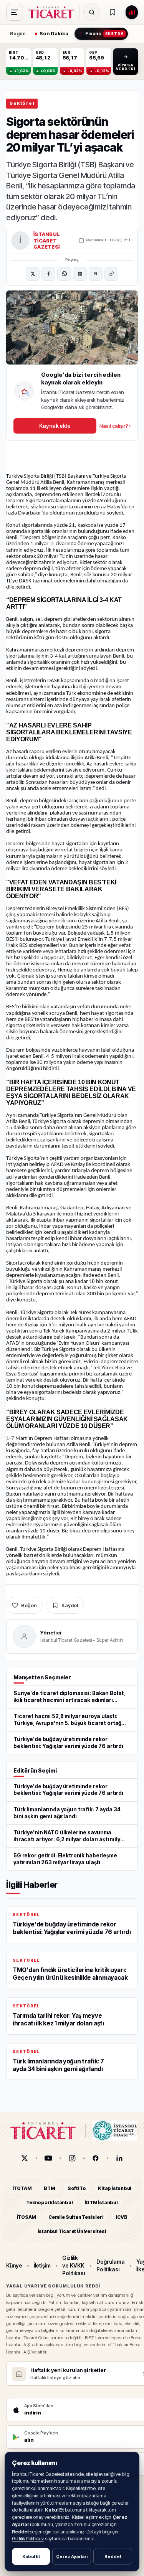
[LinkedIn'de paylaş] (80, 274)
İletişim (42, 2265)
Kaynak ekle (55, 426)
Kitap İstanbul (115, 2188)
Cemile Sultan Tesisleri (76, 2217)
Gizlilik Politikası (28, 2539)
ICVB (121, 2217)
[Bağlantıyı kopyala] (111, 274)
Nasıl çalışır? (115, 426)
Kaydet (70, 1605)
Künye (14, 2265)
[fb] (96, 2158)
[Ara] (92, 12)
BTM (49, 2188)
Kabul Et (31, 2556)
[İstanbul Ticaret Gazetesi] (53, 12)
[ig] (72, 2158)
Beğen (29, 1605)
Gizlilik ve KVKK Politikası (74, 2266)
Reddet (113, 2556)
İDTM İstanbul (101, 2202)
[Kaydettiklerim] (113, 12)
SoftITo (77, 2188)
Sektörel (22, 103)
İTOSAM (27, 2217)
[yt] (48, 2158)
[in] (119, 2158)
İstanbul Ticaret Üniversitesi (72, 2231)
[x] (25, 2158)
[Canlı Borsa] (132, 12)
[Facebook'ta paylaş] (48, 274)
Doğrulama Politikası (110, 2265)
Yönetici (51, 1633)
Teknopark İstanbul (49, 2202)
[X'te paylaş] (33, 274)
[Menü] (15, 12)
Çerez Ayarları (72, 2556)
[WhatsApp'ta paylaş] (64, 274)
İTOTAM (22, 2188)
